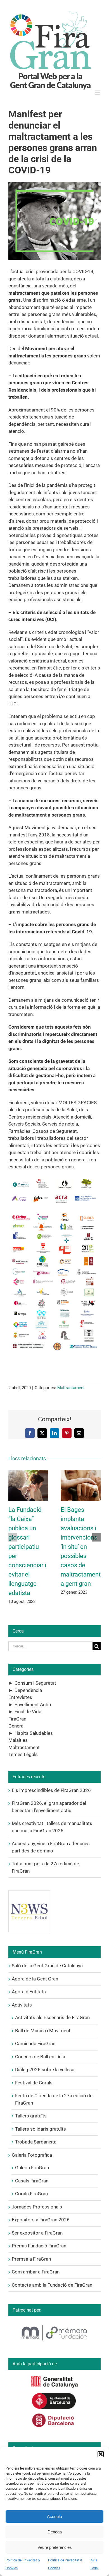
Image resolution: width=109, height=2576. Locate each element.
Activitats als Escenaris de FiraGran (52, 2017)
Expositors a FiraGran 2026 (41, 2220)
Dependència (28, 1690)
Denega (55, 2532)
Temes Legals (23, 1754)
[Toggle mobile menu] (98, 93)
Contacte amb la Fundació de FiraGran (52, 2285)
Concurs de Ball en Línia (40, 2057)
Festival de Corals (34, 2083)
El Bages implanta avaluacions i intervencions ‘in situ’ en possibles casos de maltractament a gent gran (81, 1547)
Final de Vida (28, 1712)
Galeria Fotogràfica (32, 2155)
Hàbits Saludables (34, 1733)
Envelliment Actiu (33, 1705)
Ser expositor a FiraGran (37, 2233)
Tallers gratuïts (31, 2116)
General (16, 1726)
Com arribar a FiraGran (36, 2272)
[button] (101, 2454)
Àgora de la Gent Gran (35, 1979)
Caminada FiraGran (35, 2043)
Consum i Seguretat (35, 1683)
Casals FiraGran (32, 2181)
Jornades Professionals (37, 2207)
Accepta (54, 2516)
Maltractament (71, 1388)
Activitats (22, 2005)
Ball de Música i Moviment (43, 2031)
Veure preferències (55, 2547)
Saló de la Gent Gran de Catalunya (47, 1966)
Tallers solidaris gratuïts (41, 2129)
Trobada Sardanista (36, 2142)
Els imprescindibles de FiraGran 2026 (51, 1790)
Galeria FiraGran (32, 2168)
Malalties (18, 1740)
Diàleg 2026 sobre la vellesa (45, 2070)
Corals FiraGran (31, 2194)
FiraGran (17, 1719)
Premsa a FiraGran (31, 2259)
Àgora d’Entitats (29, 1992)
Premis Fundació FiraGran (39, 2246)
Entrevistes (20, 1697)
